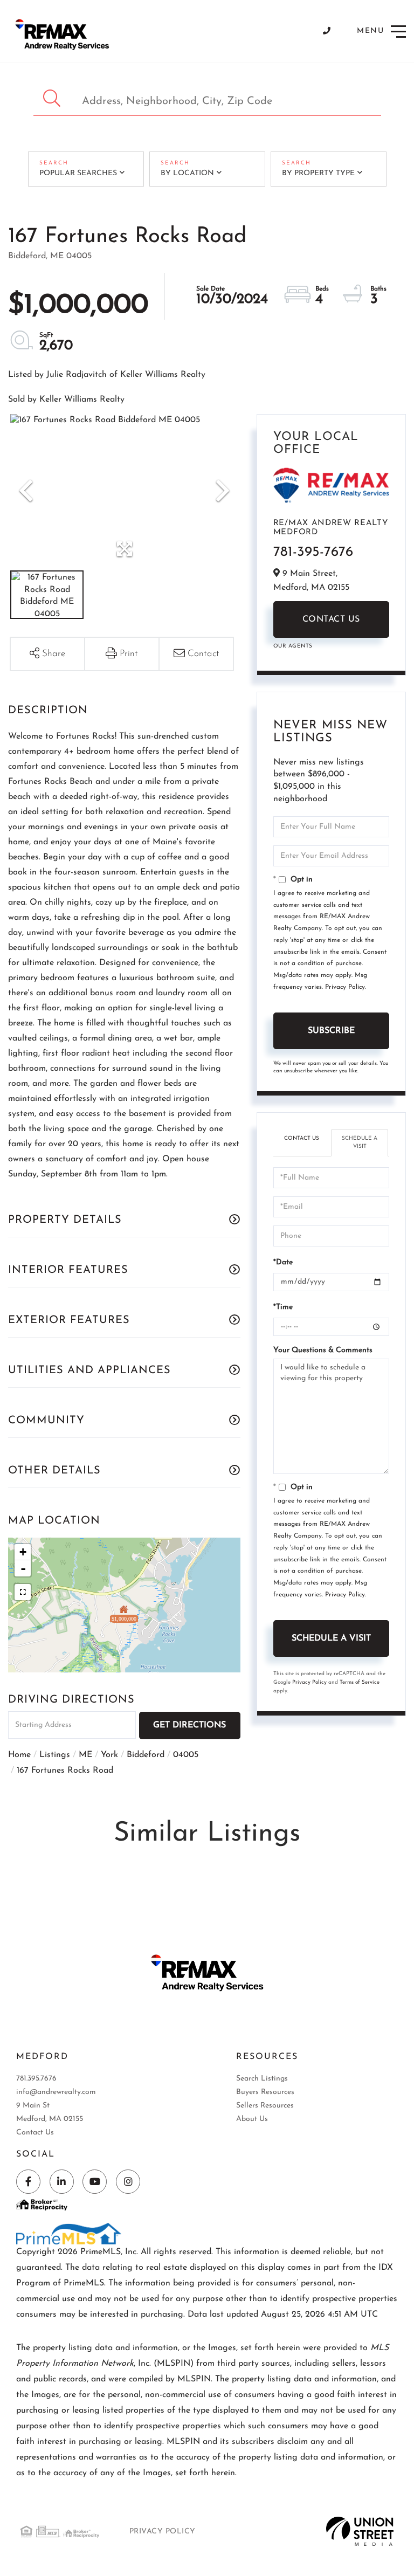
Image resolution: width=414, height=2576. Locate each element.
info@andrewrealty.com (56, 2092)
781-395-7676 (313, 552)
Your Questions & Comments (323, 1350)
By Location (187, 173)
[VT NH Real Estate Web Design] (360, 2531)
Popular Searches (78, 173)
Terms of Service (360, 1682)
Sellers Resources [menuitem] (265, 2106)
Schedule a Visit (360, 1142)
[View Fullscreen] (23, 1592)
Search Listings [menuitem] (262, 2079)
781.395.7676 (36, 2079)
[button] (53, 98)
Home (19, 1755)
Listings (55, 1755)
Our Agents (293, 646)
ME (85, 1755)
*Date (283, 1262)
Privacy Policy (345, 987)
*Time (283, 1307)
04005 (186, 1755)
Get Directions (189, 1725)
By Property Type (318, 173)
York (109, 1755)
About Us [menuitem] (252, 2119)
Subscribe (331, 1031)
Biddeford (146, 1755)
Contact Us (331, 619)
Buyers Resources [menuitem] (265, 2092)
